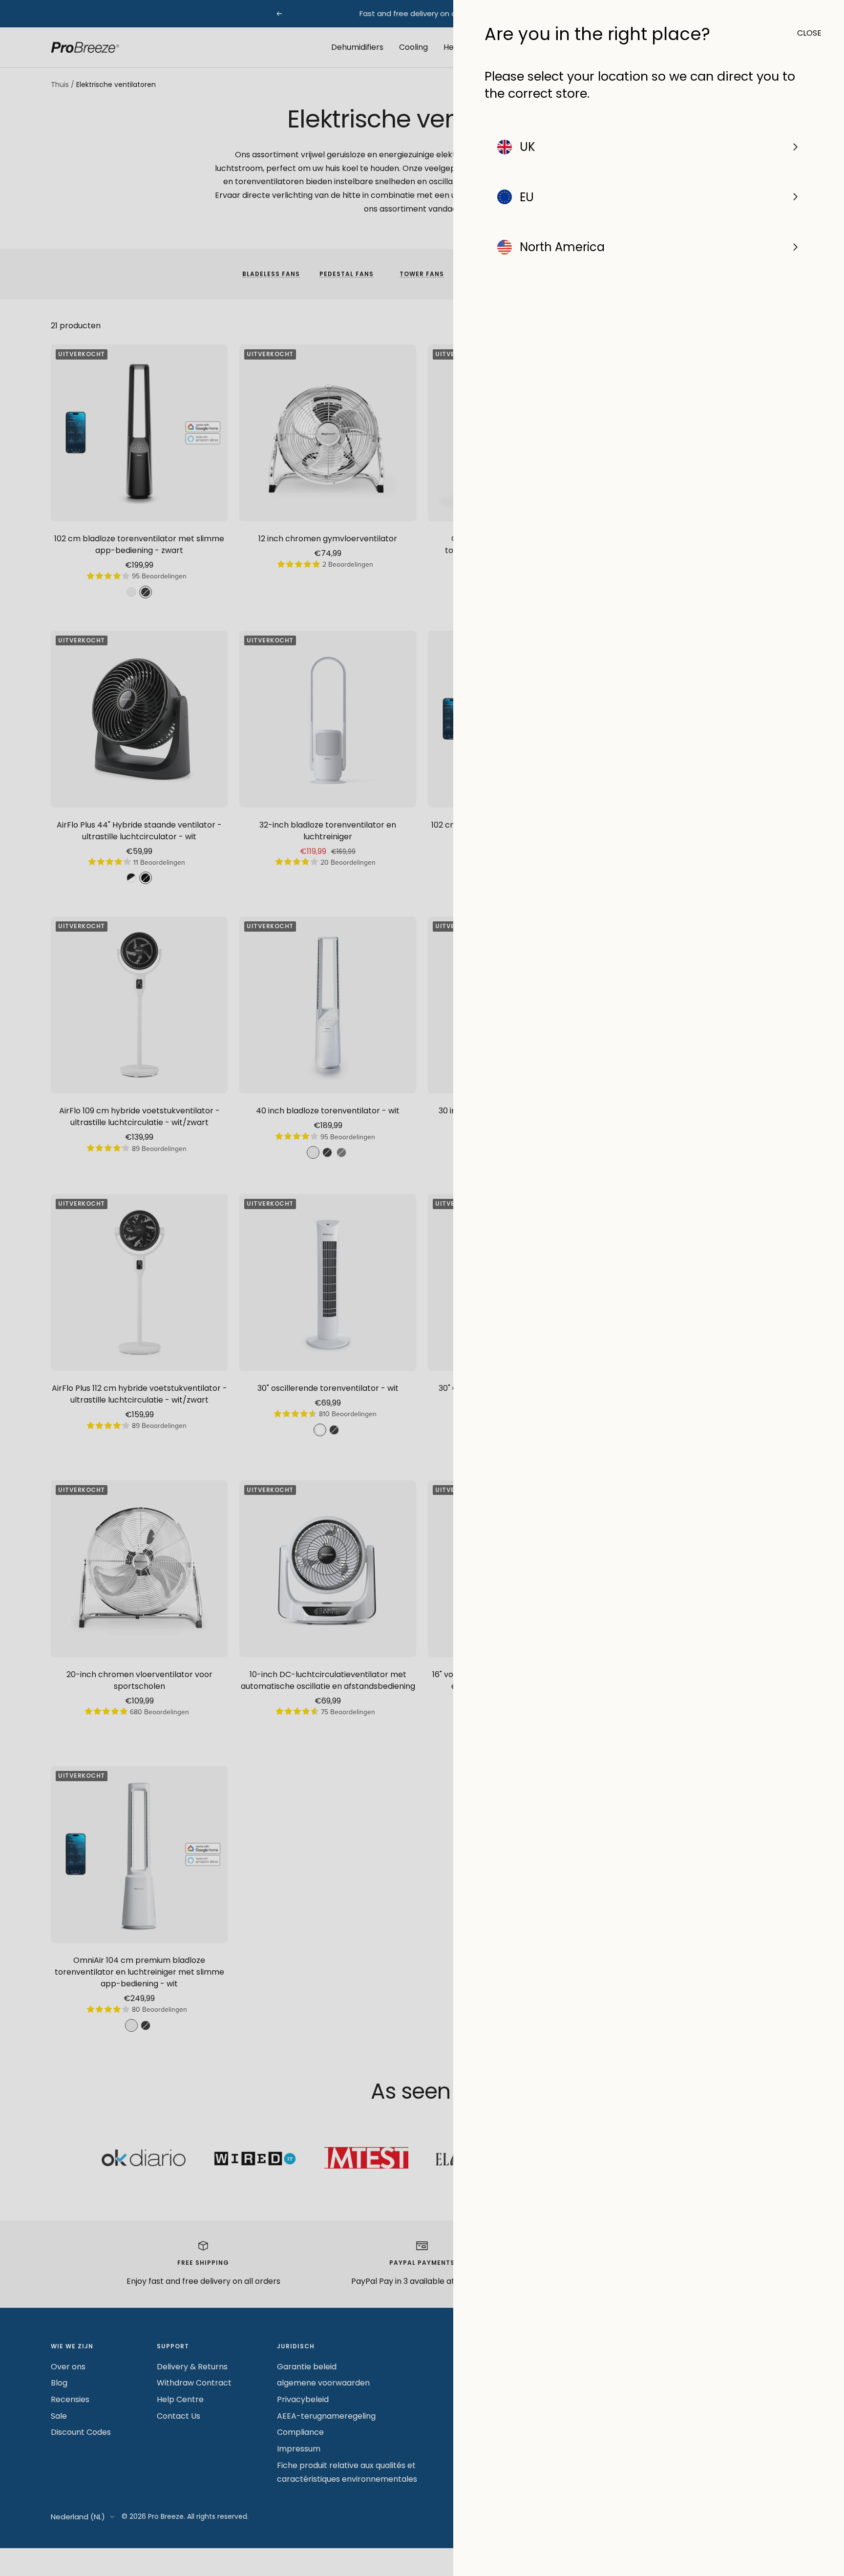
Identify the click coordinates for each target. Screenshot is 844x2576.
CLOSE (805, 33)
